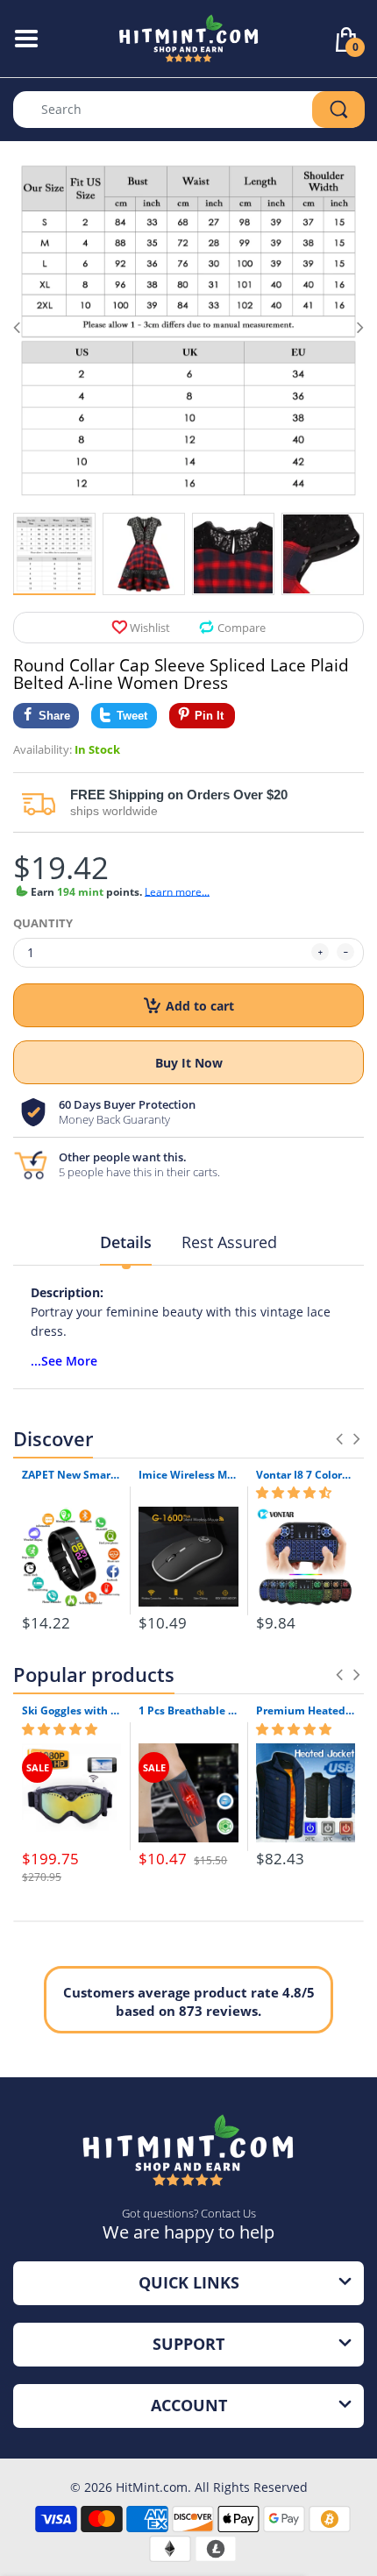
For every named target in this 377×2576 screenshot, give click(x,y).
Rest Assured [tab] (229, 1242)
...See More (64, 1361)
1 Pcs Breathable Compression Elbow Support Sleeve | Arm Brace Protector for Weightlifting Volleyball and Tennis (188, 1711)
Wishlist (150, 628)
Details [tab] (126, 1242)
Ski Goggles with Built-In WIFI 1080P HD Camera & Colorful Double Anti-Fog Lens (71, 1711)
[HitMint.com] (189, 37)
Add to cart (200, 1006)
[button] (294, 1493)
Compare (242, 628)
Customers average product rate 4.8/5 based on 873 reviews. (189, 2001)
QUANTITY (43, 923)
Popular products (94, 1674)
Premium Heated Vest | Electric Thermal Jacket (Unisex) (306, 1711)
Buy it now (189, 1063)
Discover (53, 1438)
